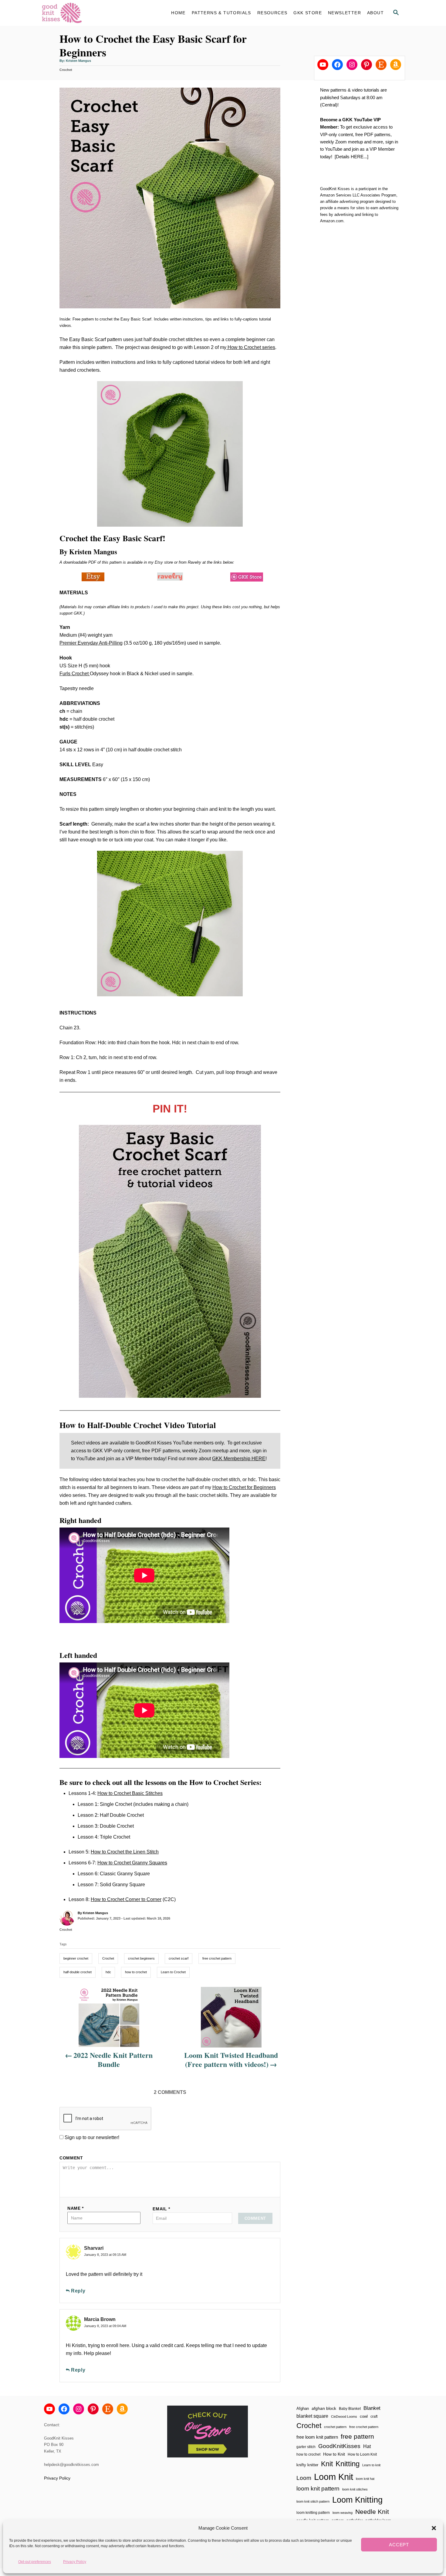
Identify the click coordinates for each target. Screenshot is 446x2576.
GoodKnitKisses (339, 2446)
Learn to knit (371, 2465)
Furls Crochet (75, 674)
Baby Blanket (350, 2409)
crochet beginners (141, 1958)
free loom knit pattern (317, 2437)
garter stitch (306, 2447)
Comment (71, 2158)
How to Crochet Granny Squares (132, 1863)
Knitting (348, 2464)
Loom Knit (334, 2477)
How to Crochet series (251, 347)
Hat (367, 2446)
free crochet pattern (217, 1958)
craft (374, 2416)
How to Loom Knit (362, 2454)
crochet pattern (335, 2427)
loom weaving (343, 2513)
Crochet (66, 70)
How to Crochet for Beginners (244, 1487)
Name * (76, 2208)
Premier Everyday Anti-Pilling (91, 643)
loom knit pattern (318, 2489)
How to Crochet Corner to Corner (126, 1899)
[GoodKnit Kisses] (96, 13)
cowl (364, 2416)
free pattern (357, 2436)
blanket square (312, 2416)
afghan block (324, 2408)
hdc (108, 1972)
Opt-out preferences (35, 2562)
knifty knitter (307, 2465)
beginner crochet (76, 1958)
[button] (434, 2528)
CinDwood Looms (344, 2417)
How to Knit (334, 2454)
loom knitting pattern (313, 2513)
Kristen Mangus (78, 61)
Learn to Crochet (173, 1972)
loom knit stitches (355, 2489)
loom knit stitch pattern (313, 2501)
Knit (327, 2464)
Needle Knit (372, 2512)
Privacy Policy (75, 2562)
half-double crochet (78, 1972)
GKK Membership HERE (239, 1459)
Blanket (372, 2408)
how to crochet (136, 1972)
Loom (304, 2478)
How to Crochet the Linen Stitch (125, 1852)
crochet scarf (179, 1958)
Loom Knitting (357, 2500)
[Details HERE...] (351, 157)
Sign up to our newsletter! (92, 2137)
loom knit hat (365, 2479)
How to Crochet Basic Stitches (130, 1793)
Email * (161, 2209)
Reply (78, 2291)
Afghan (303, 2408)
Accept (399, 2545)
